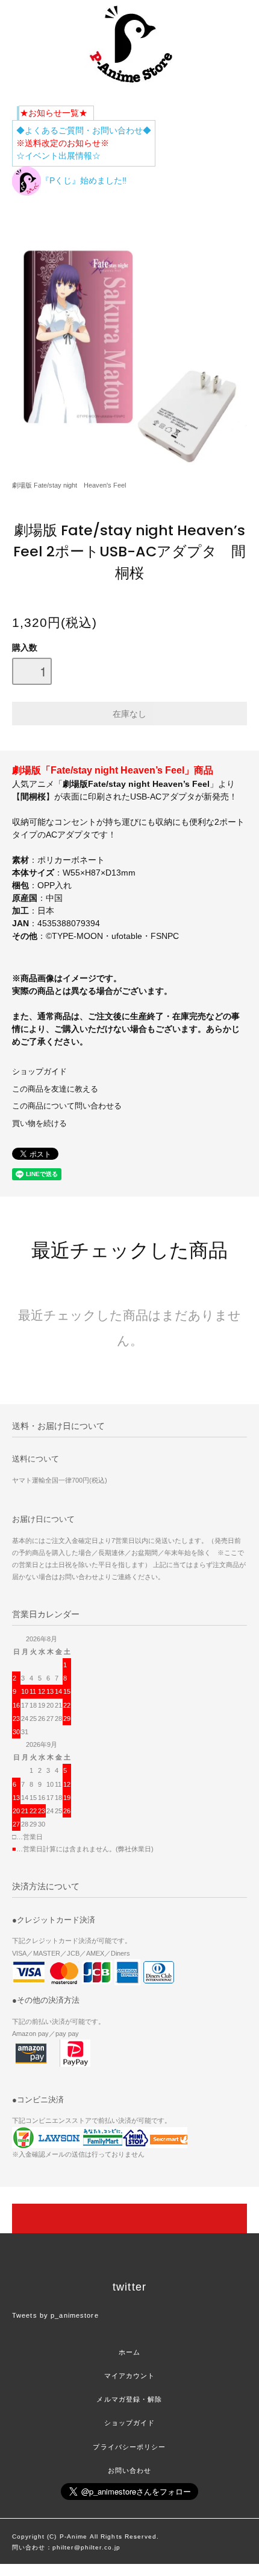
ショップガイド (39, 1072)
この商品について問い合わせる (67, 1106)
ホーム (129, 2352)
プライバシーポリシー (129, 2447)
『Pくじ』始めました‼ (84, 180)
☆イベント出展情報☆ (58, 156)
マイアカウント (130, 2376)
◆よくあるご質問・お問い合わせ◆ (84, 130)
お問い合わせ (130, 2470)
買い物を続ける (39, 1124)
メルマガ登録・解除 (129, 2399)
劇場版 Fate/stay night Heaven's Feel (69, 485)
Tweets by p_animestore (55, 2315)
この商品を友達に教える (55, 1089)
